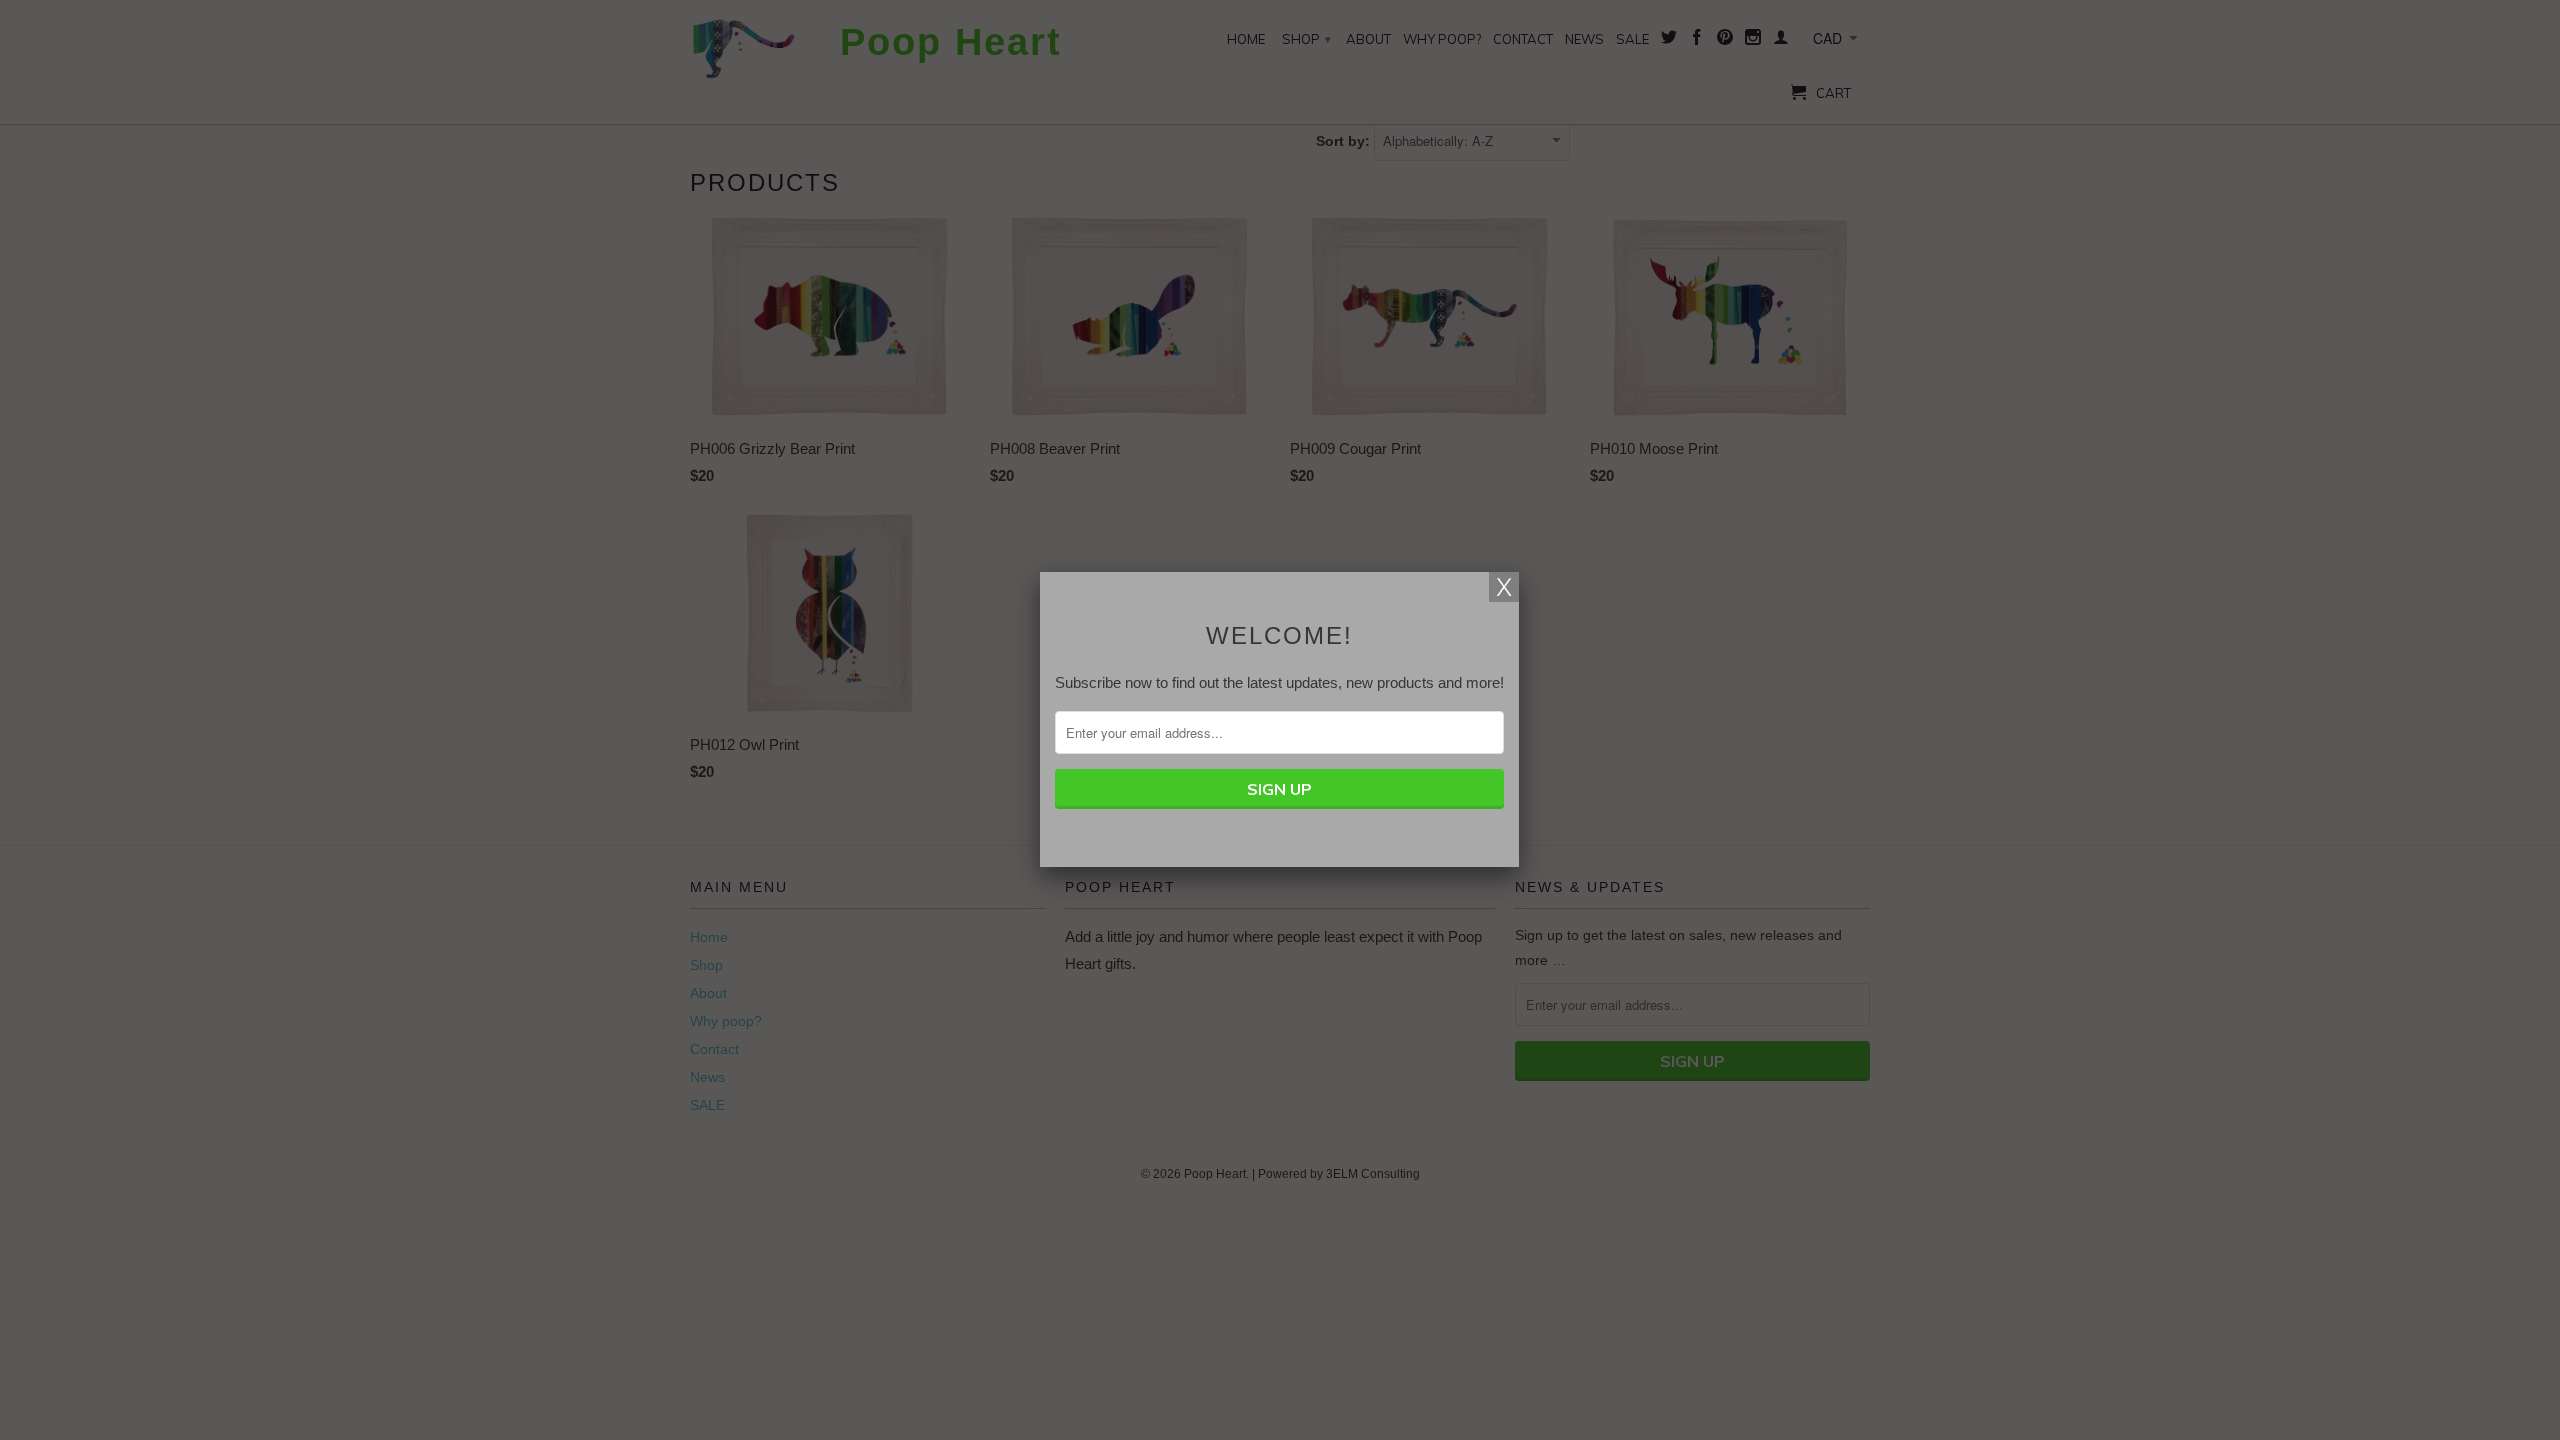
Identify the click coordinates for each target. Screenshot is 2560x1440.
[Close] (1504, 587)
